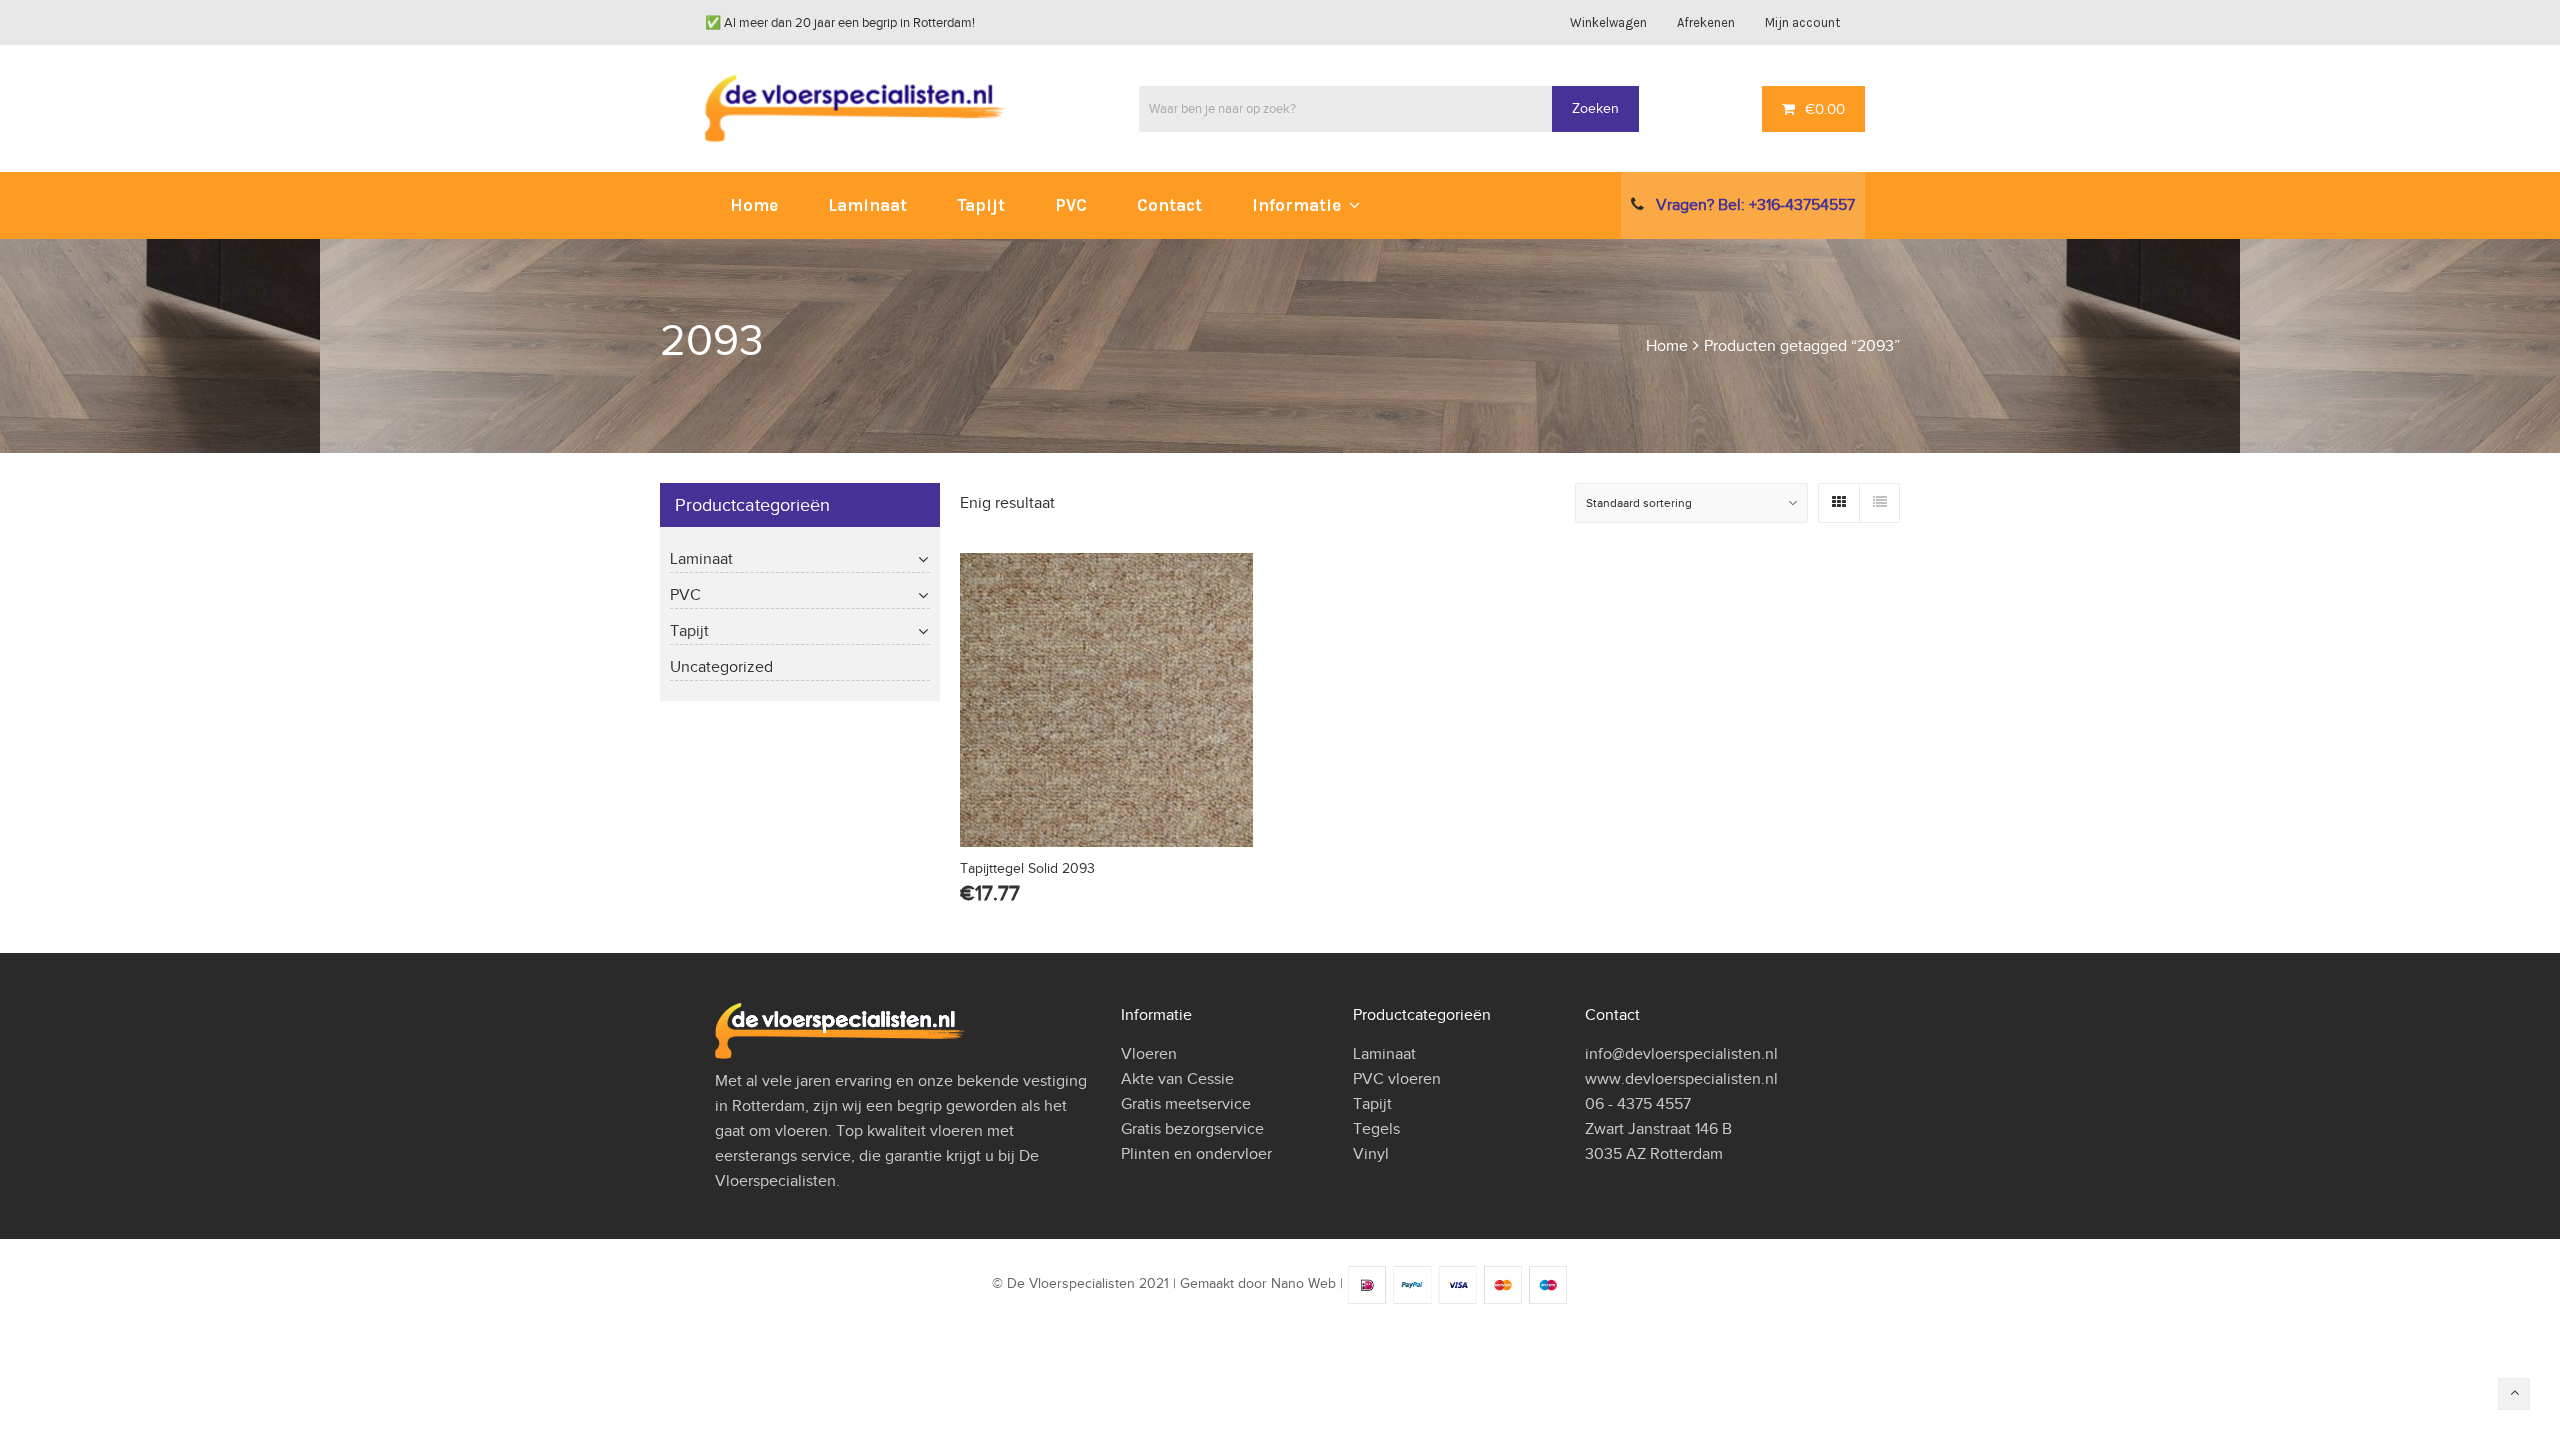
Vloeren (1149, 1054)
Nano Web (1303, 1283)
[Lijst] (1879, 503)
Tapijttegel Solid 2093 (1027, 868)
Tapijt (689, 631)
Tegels (1376, 1129)
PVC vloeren (1397, 1079)
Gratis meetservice (1186, 1104)
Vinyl (1371, 1154)
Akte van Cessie (1177, 1079)
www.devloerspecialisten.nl (1681, 1079)
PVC (685, 595)
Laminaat (701, 559)
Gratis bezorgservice (1192, 1129)
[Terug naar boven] (2514, 1394)
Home (1667, 346)
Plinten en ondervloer (1196, 1154)
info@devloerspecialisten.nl (1681, 1054)
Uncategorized (721, 667)
